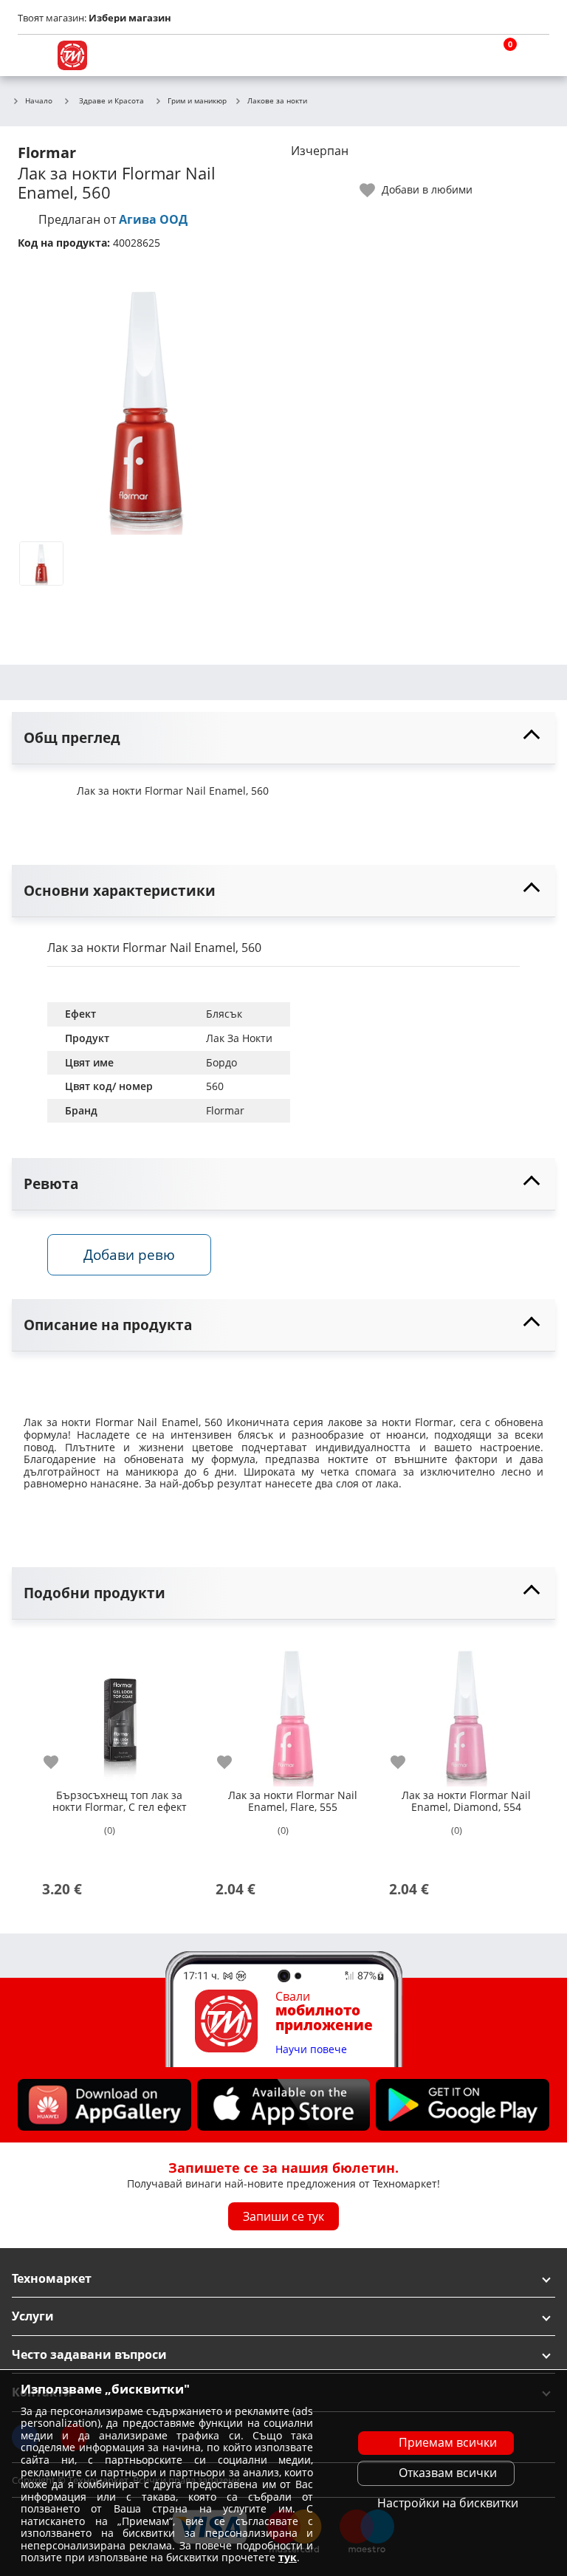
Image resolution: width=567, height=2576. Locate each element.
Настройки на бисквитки (448, 2503)
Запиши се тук (283, 2216)
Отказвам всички (448, 2473)
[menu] (32, 55)
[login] (535, 55)
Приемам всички (448, 2442)
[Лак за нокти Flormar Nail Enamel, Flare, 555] (293, 1709)
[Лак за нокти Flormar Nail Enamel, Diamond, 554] (466, 1709)
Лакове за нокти (277, 101)
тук (288, 2557)
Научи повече (311, 2050)
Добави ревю (129, 1254)
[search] (464, 55)
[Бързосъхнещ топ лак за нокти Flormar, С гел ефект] (119, 1709)
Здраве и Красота (111, 100)
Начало (39, 101)
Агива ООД (153, 219)
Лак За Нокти (239, 1038)
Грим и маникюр (197, 101)
